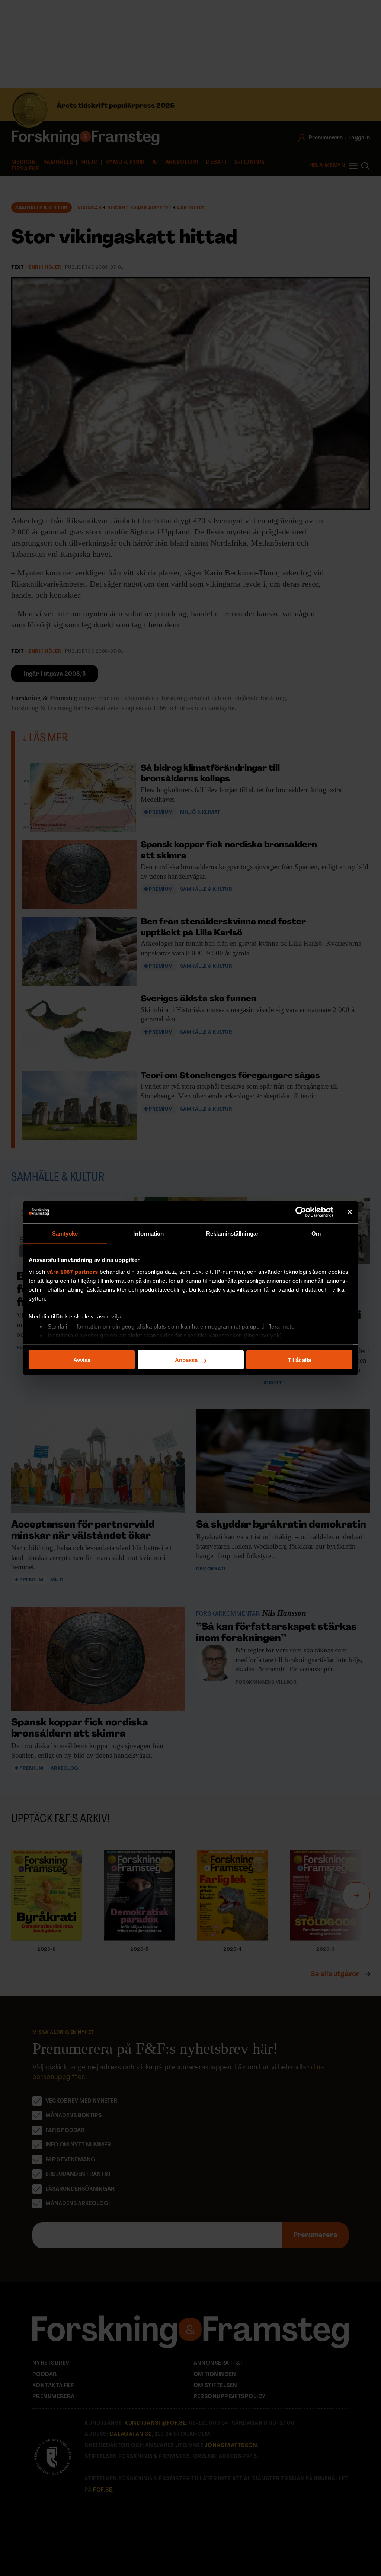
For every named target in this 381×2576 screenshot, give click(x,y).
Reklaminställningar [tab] (232, 1234)
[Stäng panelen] (350, 1212)
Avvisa (82, 1360)
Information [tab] (148, 1234)
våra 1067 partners (73, 1271)
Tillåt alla (300, 1360)
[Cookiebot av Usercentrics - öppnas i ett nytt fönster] (301, 1212)
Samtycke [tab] (65, 1234)
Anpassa (186, 1360)
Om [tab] (316, 1234)
